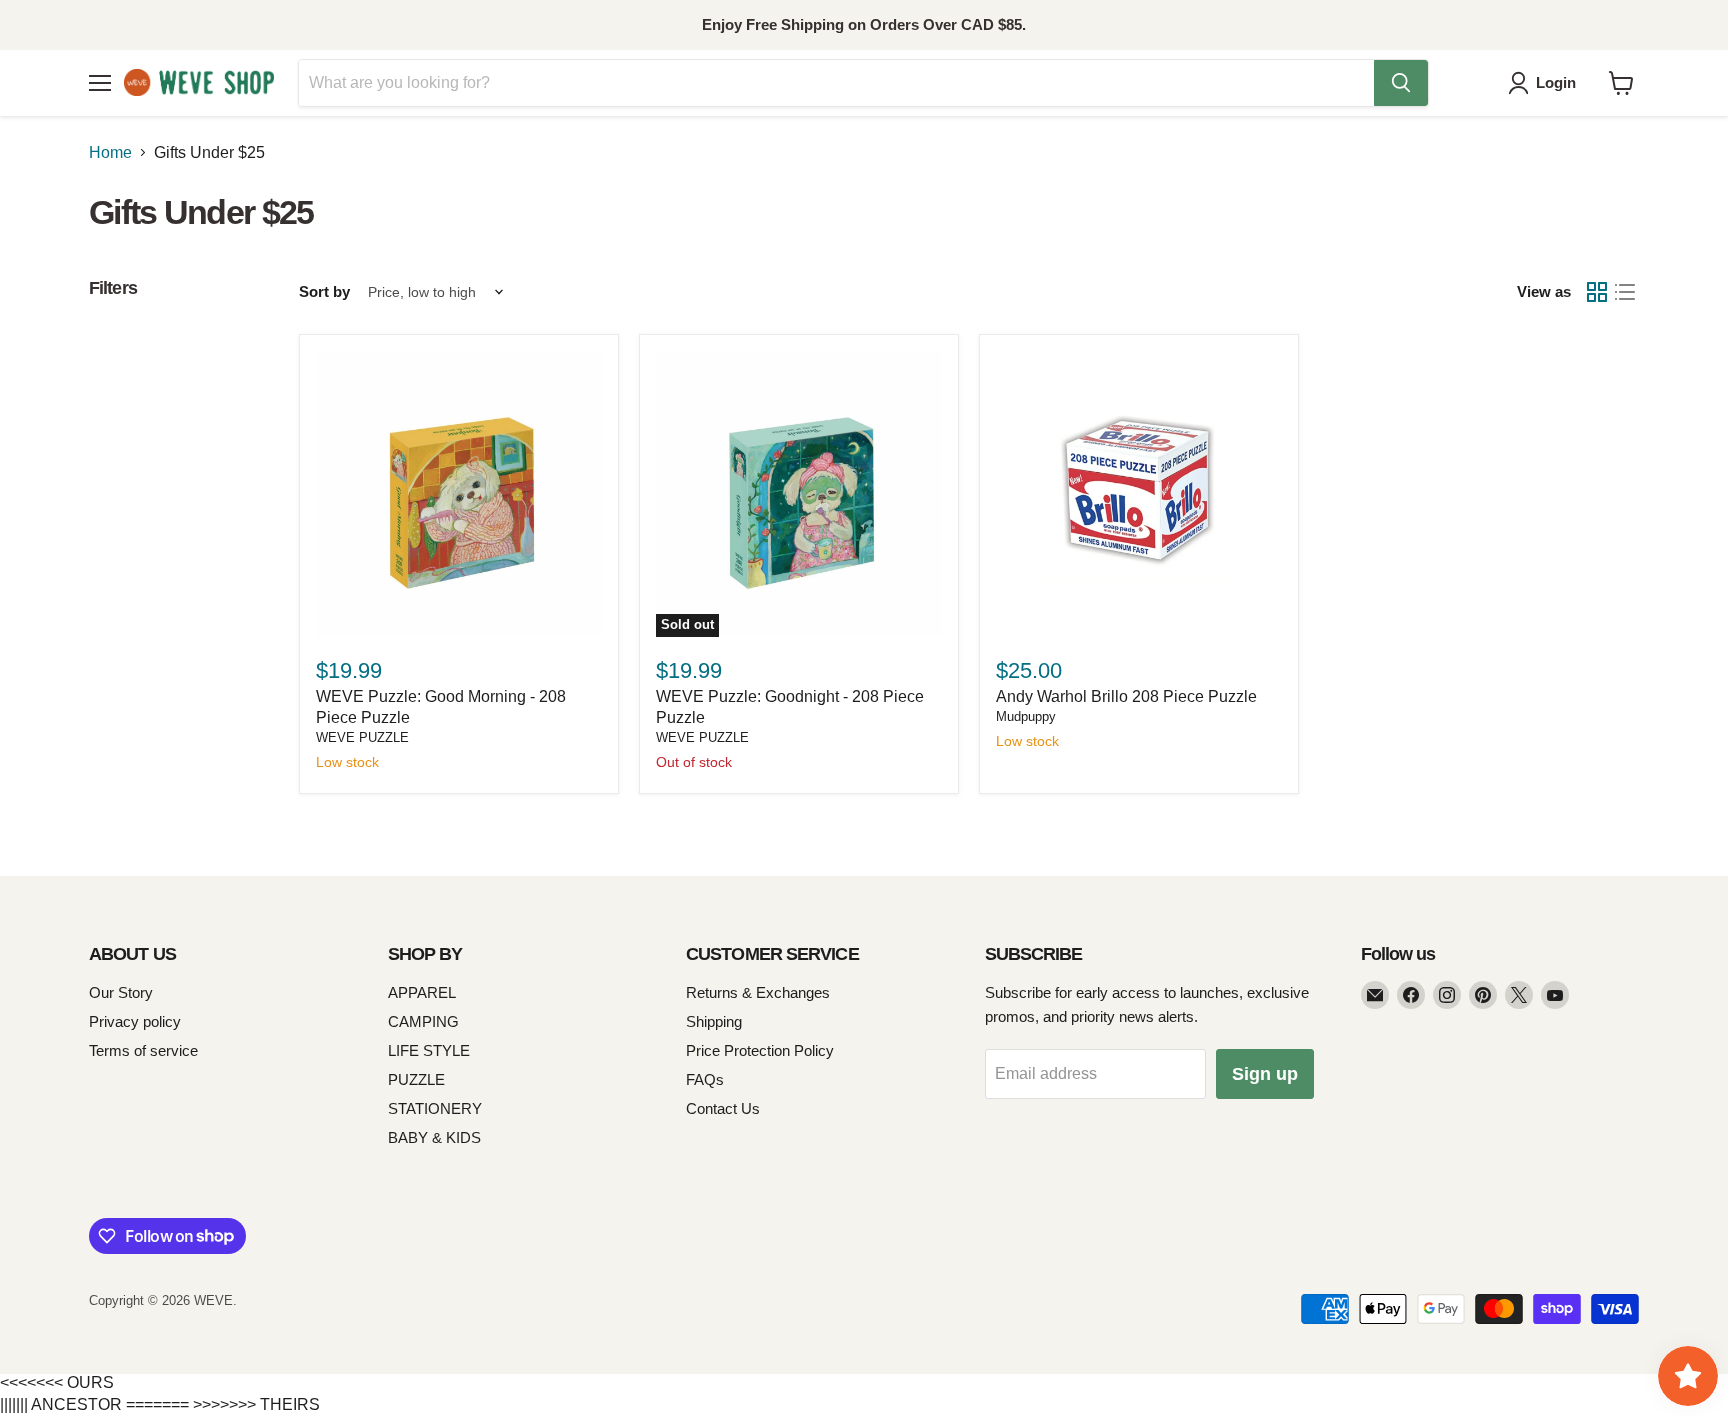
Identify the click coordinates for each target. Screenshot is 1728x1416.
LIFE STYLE (429, 1050)
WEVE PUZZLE (362, 737)
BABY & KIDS (434, 1137)
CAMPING (423, 1021)
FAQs (705, 1079)
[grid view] (1597, 292)
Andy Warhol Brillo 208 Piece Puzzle (1126, 696)
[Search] (1401, 83)
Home (110, 152)
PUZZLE (416, 1079)
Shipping (714, 1021)
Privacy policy (135, 1021)
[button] (1546, 83)
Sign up (1265, 1074)
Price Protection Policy (760, 1050)
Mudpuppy (1026, 716)
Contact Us (723, 1108)
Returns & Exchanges (758, 992)
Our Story (121, 992)
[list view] (1625, 292)
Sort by (324, 291)
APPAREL (422, 992)
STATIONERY (435, 1108)
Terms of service (143, 1050)
